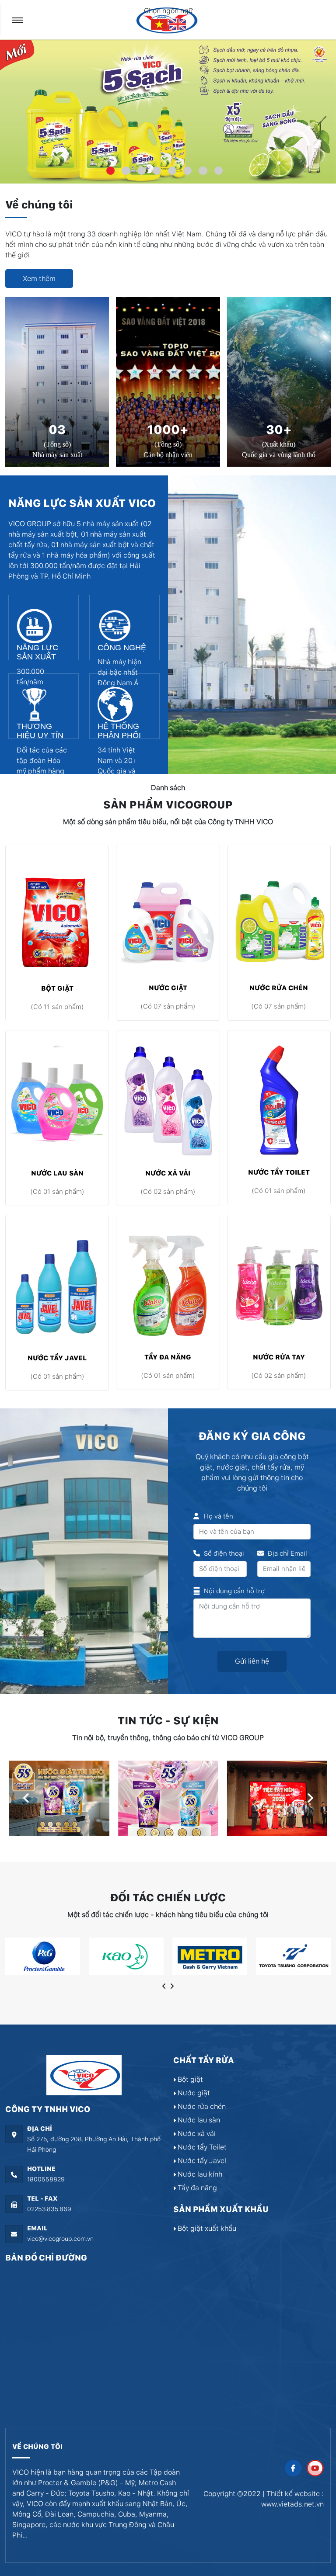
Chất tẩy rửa (204, 2060)
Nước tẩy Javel (57, 1358)
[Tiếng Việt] (160, 24)
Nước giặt (168, 988)
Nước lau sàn (57, 1173)
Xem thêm (39, 279)
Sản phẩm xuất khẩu (221, 2209)
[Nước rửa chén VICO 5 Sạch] (168, 111)
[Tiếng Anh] (178, 24)
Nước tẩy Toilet (279, 1172)
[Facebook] (293, 2468)
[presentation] (26, 1798)
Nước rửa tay (279, 1357)
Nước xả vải (168, 1173)
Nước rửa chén (279, 988)
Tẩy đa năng (168, 1357)
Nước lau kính (199, 2174)
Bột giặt (57, 988)
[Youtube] (315, 2468)
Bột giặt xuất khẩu (206, 2228)
